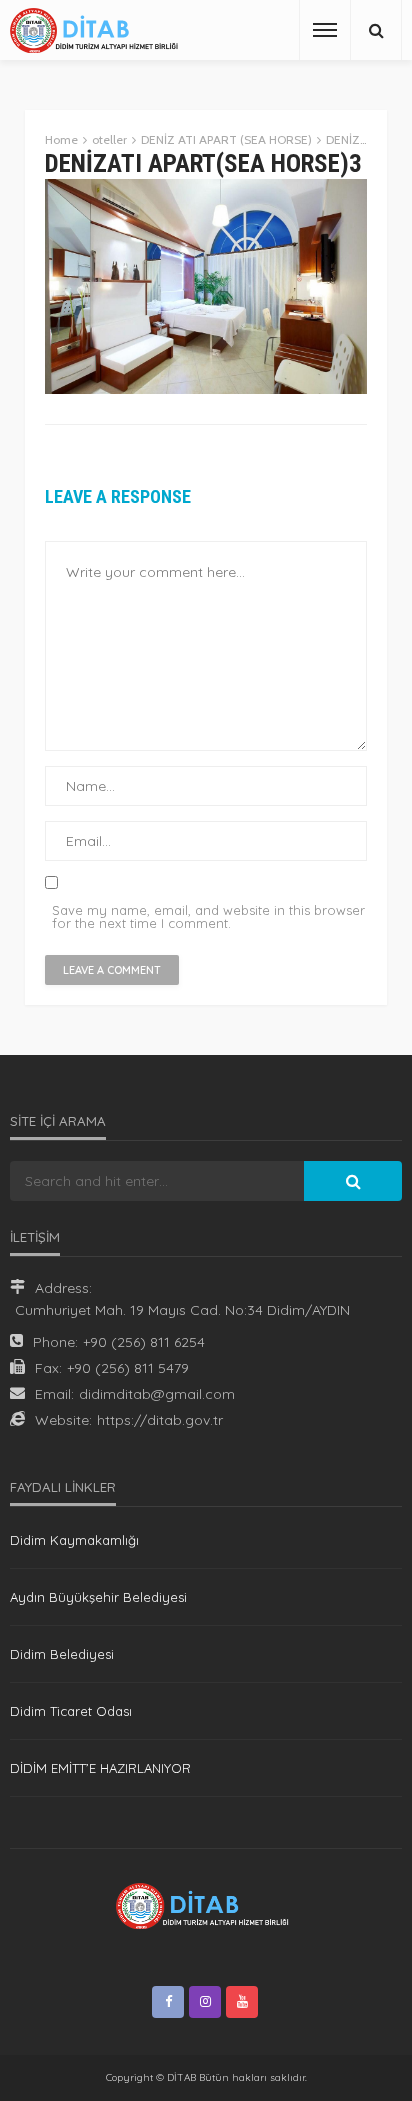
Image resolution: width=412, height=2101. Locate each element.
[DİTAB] (97, 30)
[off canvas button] (325, 30)
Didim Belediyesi (62, 1654)
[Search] (376, 30)
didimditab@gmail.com (157, 1394)
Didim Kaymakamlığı (74, 1540)
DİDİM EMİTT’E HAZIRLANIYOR (100, 1768)
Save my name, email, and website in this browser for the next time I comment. (208, 917)
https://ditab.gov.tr (160, 1420)
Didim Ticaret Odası (71, 1711)
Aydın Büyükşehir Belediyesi (98, 1597)
